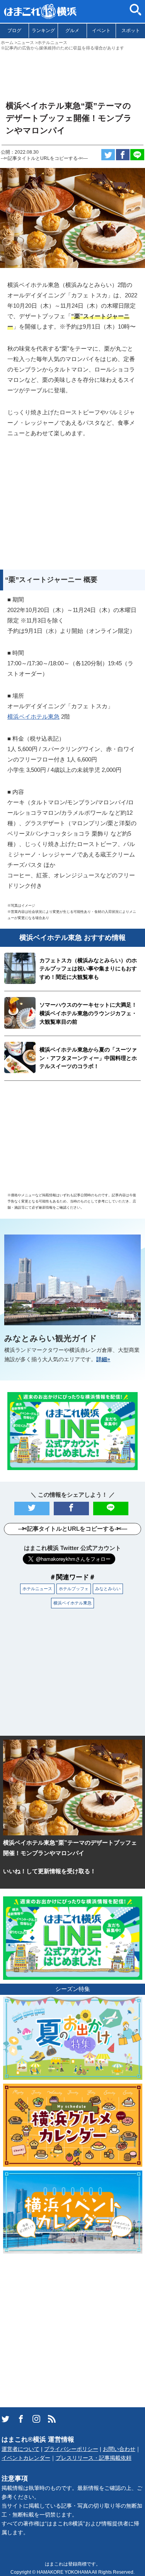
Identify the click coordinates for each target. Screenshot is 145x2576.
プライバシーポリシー (71, 2449)
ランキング (43, 31)
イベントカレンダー (26, 2458)
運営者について (20, 2449)
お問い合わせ (119, 2449)
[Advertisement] (72, 72)
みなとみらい (108, 1589)
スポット (131, 31)
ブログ (14, 31)
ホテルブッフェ (74, 1589)
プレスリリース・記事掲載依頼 (94, 2458)
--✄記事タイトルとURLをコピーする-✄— (44, 158)
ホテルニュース (37, 1589)
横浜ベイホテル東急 (33, 716)
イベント (101, 31)
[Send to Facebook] (123, 155)
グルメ (72, 31)
